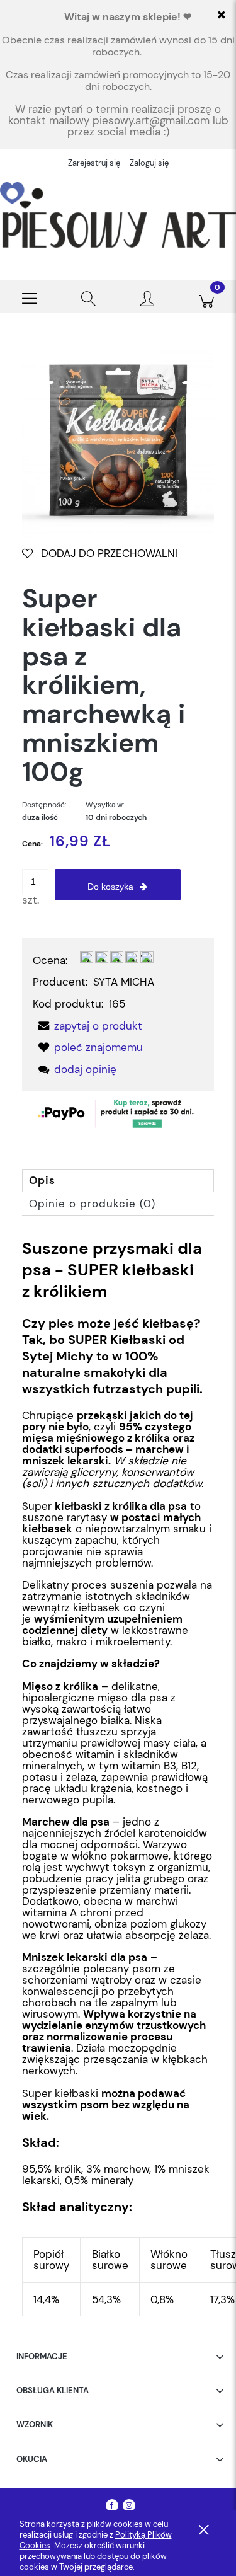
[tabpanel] (118, 1777)
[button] (30, 297)
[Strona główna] (118, 215)
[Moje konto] (148, 299)
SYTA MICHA (124, 982)
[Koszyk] (206, 297)
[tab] (118, 1181)
